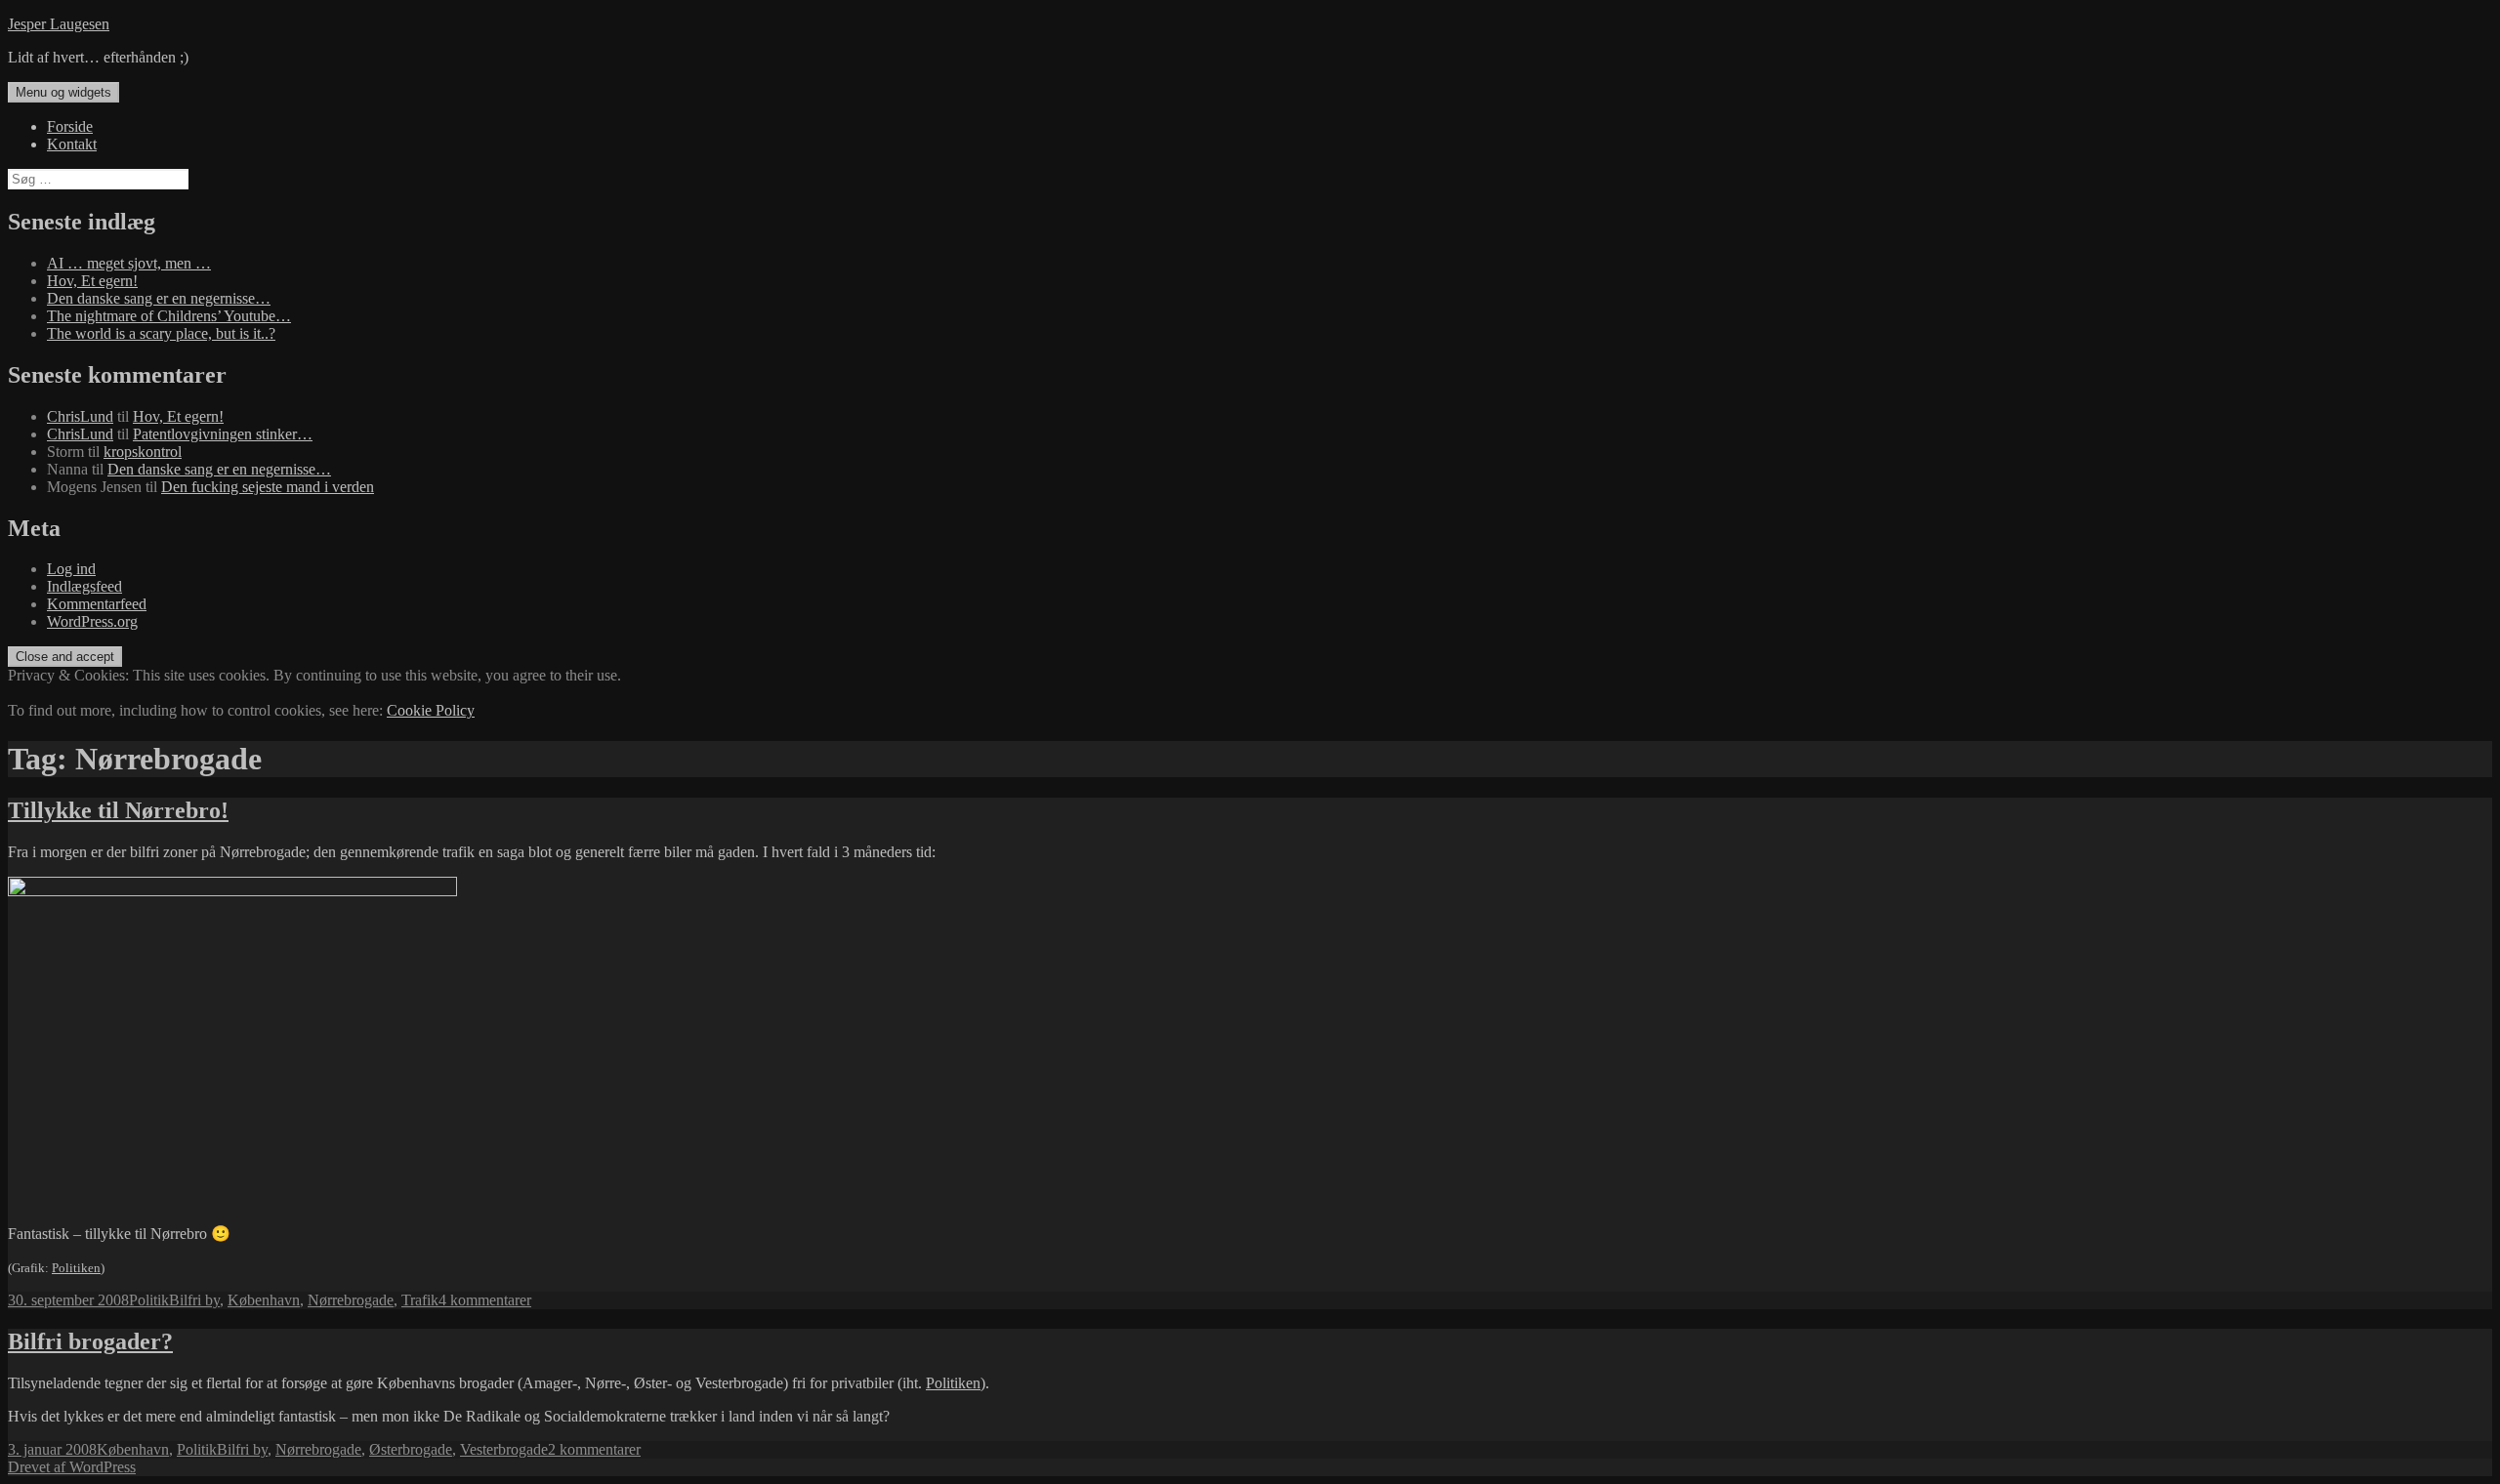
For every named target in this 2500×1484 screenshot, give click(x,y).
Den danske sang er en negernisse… (159, 298)
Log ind (71, 569)
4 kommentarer (485, 1300)
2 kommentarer (594, 1449)
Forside (70, 126)
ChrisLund (80, 416)
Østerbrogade (411, 1449)
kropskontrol (143, 452)
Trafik (420, 1300)
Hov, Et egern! (92, 281)
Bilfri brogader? (90, 1341)
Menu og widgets (63, 92)
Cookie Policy (431, 710)
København (264, 1300)
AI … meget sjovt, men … (129, 263)
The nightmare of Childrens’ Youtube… (169, 316)
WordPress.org (92, 621)
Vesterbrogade (504, 1449)
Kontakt (72, 144)
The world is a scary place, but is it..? (161, 333)
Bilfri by (194, 1300)
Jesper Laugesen (59, 24)
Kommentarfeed (97, 604)
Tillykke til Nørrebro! (118, 810)
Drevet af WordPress (72, 1467)
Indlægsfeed (84, 586)
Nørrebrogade (351, 1300)
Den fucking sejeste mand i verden (268, 487)
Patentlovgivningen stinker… (223, 434)
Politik (149, 1300)
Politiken (76, 1268)
